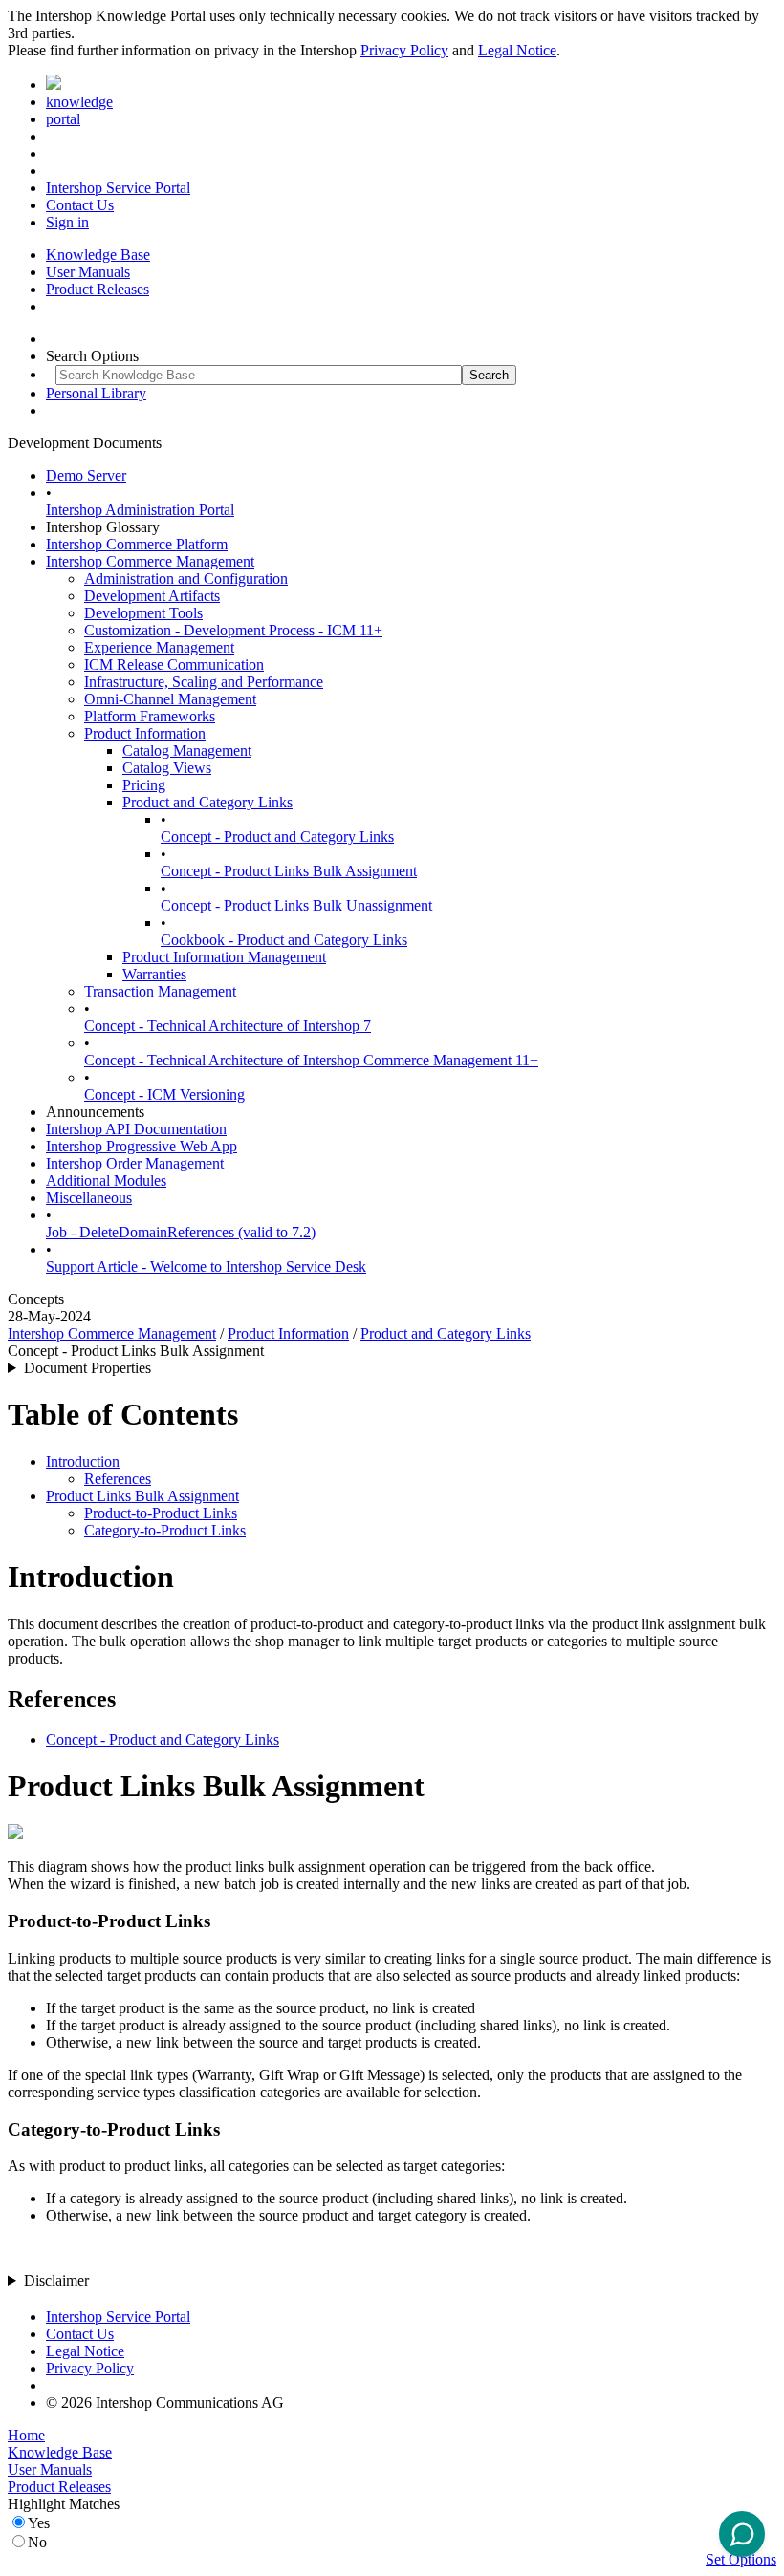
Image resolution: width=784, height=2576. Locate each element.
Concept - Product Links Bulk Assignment (289, 871)
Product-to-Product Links (161, 1513)
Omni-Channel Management (170, 699)
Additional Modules (106, 1181)
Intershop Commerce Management (150, 561)
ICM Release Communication (174, 665)
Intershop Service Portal (118, 188)
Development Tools (143, 613)
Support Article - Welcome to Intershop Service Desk (206, 1267)
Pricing (144, 785)
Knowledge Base (98, 255)
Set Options (741, 2559)
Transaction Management (160, 991)
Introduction (83, 1461)
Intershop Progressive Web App (142, 1146)
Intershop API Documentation (136, 1129)
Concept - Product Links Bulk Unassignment (296, 905)
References (118, 1479)
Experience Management (159, 647)
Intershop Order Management (135, 1163)
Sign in (67, 222)
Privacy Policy (404, 50)
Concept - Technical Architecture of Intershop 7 (228, 1026)
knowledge (79, 102)
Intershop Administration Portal (140, 510)
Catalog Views (167, 768)
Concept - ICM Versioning (164, 1095)
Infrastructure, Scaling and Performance (204, 682)
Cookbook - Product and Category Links (284, 940)
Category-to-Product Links (165, 1530)
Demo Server (86, 475)
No (37, 2542)
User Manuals (88, 272)
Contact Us (80, 205)
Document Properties (87, 1368)
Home (26, 2435)
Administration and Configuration (186, 579)
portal (63, 119)
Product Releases (98, 289)
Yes (39, 2523)
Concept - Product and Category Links (277, 837)
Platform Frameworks (150, 716)
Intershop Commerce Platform (137, 544)
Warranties (154, 974)
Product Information (145, 733)
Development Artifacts (152, 596)
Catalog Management (187, 751)
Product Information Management (224, 957)
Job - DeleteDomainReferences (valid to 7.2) (181, 1232)
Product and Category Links (207, 802)
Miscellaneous (89, 1198)
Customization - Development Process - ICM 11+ (233, 630)
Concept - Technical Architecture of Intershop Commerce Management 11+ (311, 1060)
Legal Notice (517, 50)
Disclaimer (56, 2280)
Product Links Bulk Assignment (142, 1496)
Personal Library (96, 393)
